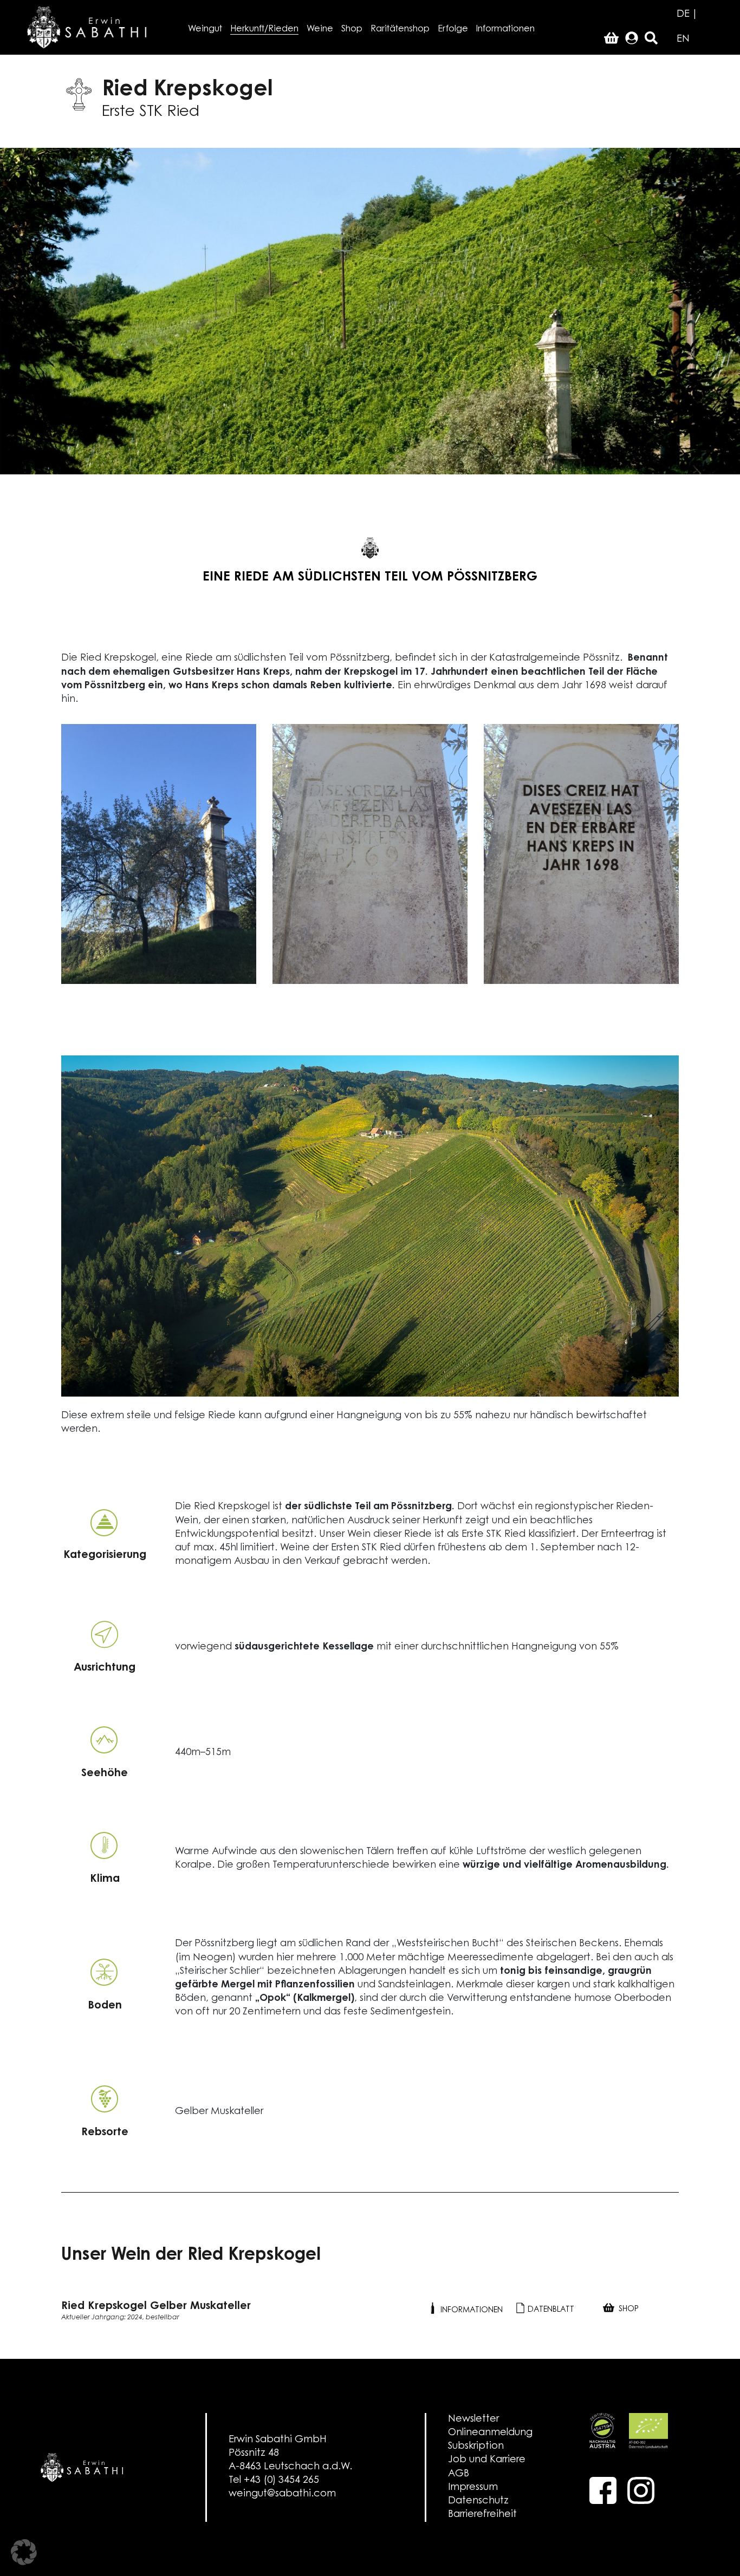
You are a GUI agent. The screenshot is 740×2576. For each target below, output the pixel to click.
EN (683, 40)
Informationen (505, 29)
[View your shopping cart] (611, 39)
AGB (459, 2474)
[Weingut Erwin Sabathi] (87, 27)
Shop (352, 29)
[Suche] (651, 39)
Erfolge (453, 29)
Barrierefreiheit (482, 2515)
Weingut (205, 29)
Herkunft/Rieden (264, 29)
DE (683, 15)
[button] (24, 2552)
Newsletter (473, 2420)
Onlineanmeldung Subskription (490, 2440)
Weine (320, 29)
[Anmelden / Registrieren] (632, 39)
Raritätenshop (400, 29)
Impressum (473, 2488)
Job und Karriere (487, 2460)
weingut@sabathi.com (282, 2494)
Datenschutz (478, 2501)
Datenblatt (550, 2310)
